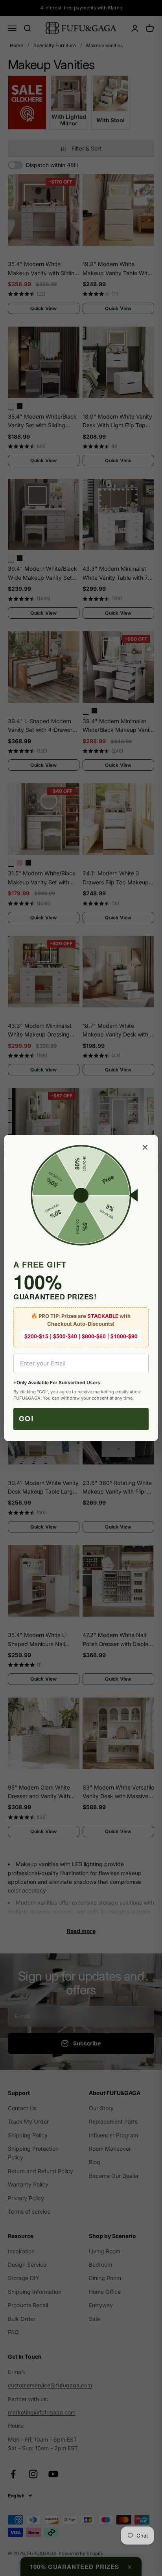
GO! (27, 1419)
